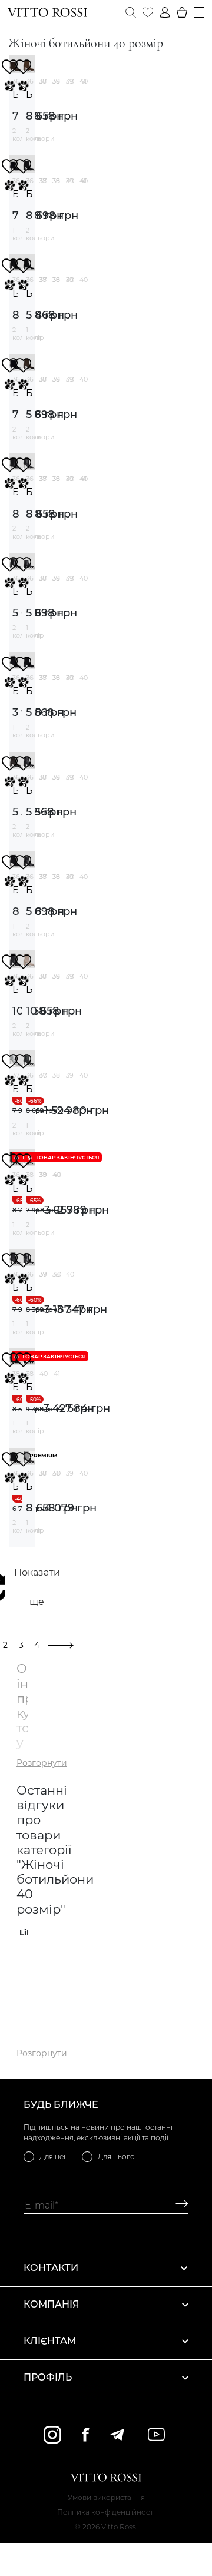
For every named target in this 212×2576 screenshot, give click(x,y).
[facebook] (85, 2434)
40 (84, 81)
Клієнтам (50, 2341)
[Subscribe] (178, 2205)
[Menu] (199, 12)
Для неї (52, 2156)
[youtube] (156, 2434)
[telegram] (117, 2435)
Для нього (116, 2156)
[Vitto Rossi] (47, 12)
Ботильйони (15, 95)
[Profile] (165, 12)
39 (70, 81)
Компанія (52, 2304)
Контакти (51, 2268)
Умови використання (106, 2497)
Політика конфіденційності (106, 2512)
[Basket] (182, 12)
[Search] (131, 12)
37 (43, 81)
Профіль (48, 2377)
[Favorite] (148, 12)
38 (56, 81)
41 (57, 1374)
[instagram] (52, 2435)
